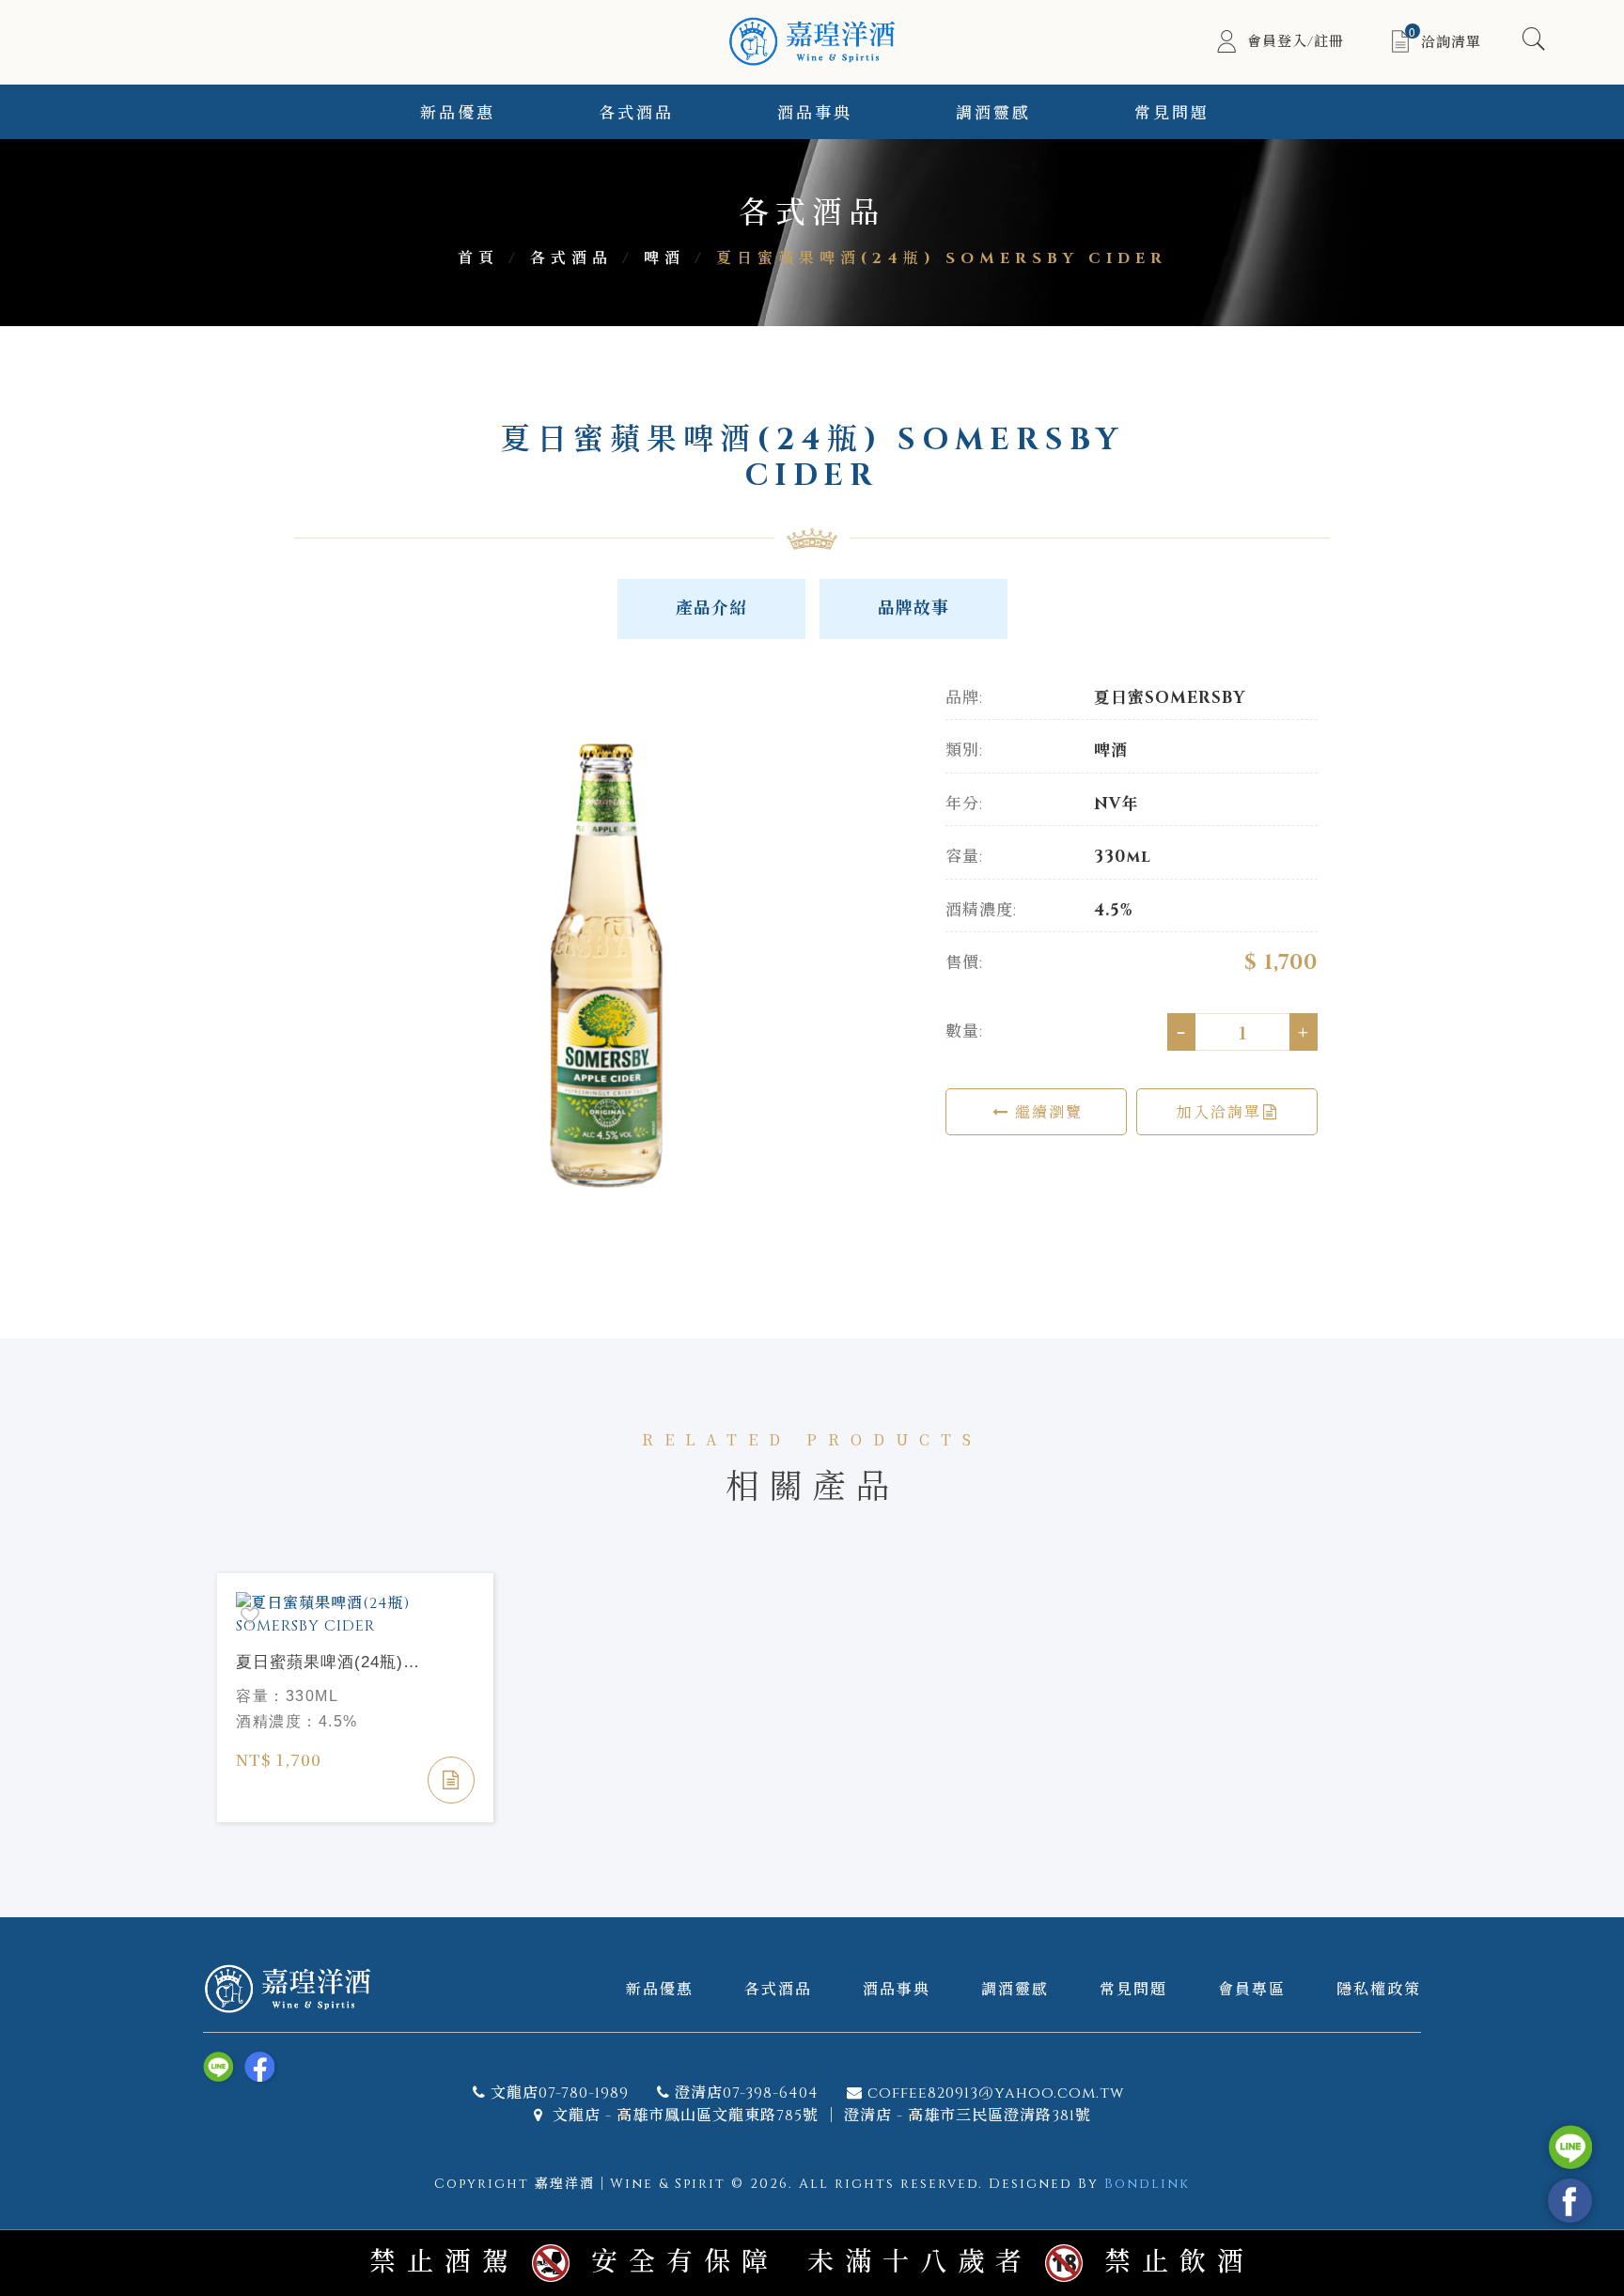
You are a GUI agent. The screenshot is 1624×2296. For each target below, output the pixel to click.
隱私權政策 (1379, 1988)
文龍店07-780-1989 (560, 2093)
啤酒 (664, 259)
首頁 (478, 259)
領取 (1562, 163)
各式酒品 (636, 113)
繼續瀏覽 (1046, 1111)
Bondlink (1147, 2184)
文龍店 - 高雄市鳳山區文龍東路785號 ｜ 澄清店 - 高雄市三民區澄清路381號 (820, 2116)
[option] (605, 965)
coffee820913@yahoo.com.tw (996, 2093)
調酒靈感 (993, 113)
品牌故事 (913, 609)
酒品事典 (815, 113)
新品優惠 (458, 113)
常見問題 (1172, 113)
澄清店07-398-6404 (747, 2093)
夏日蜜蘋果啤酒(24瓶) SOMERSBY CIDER (320, 1663)
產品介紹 (711, 609)
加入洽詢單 (1219, 1111)
